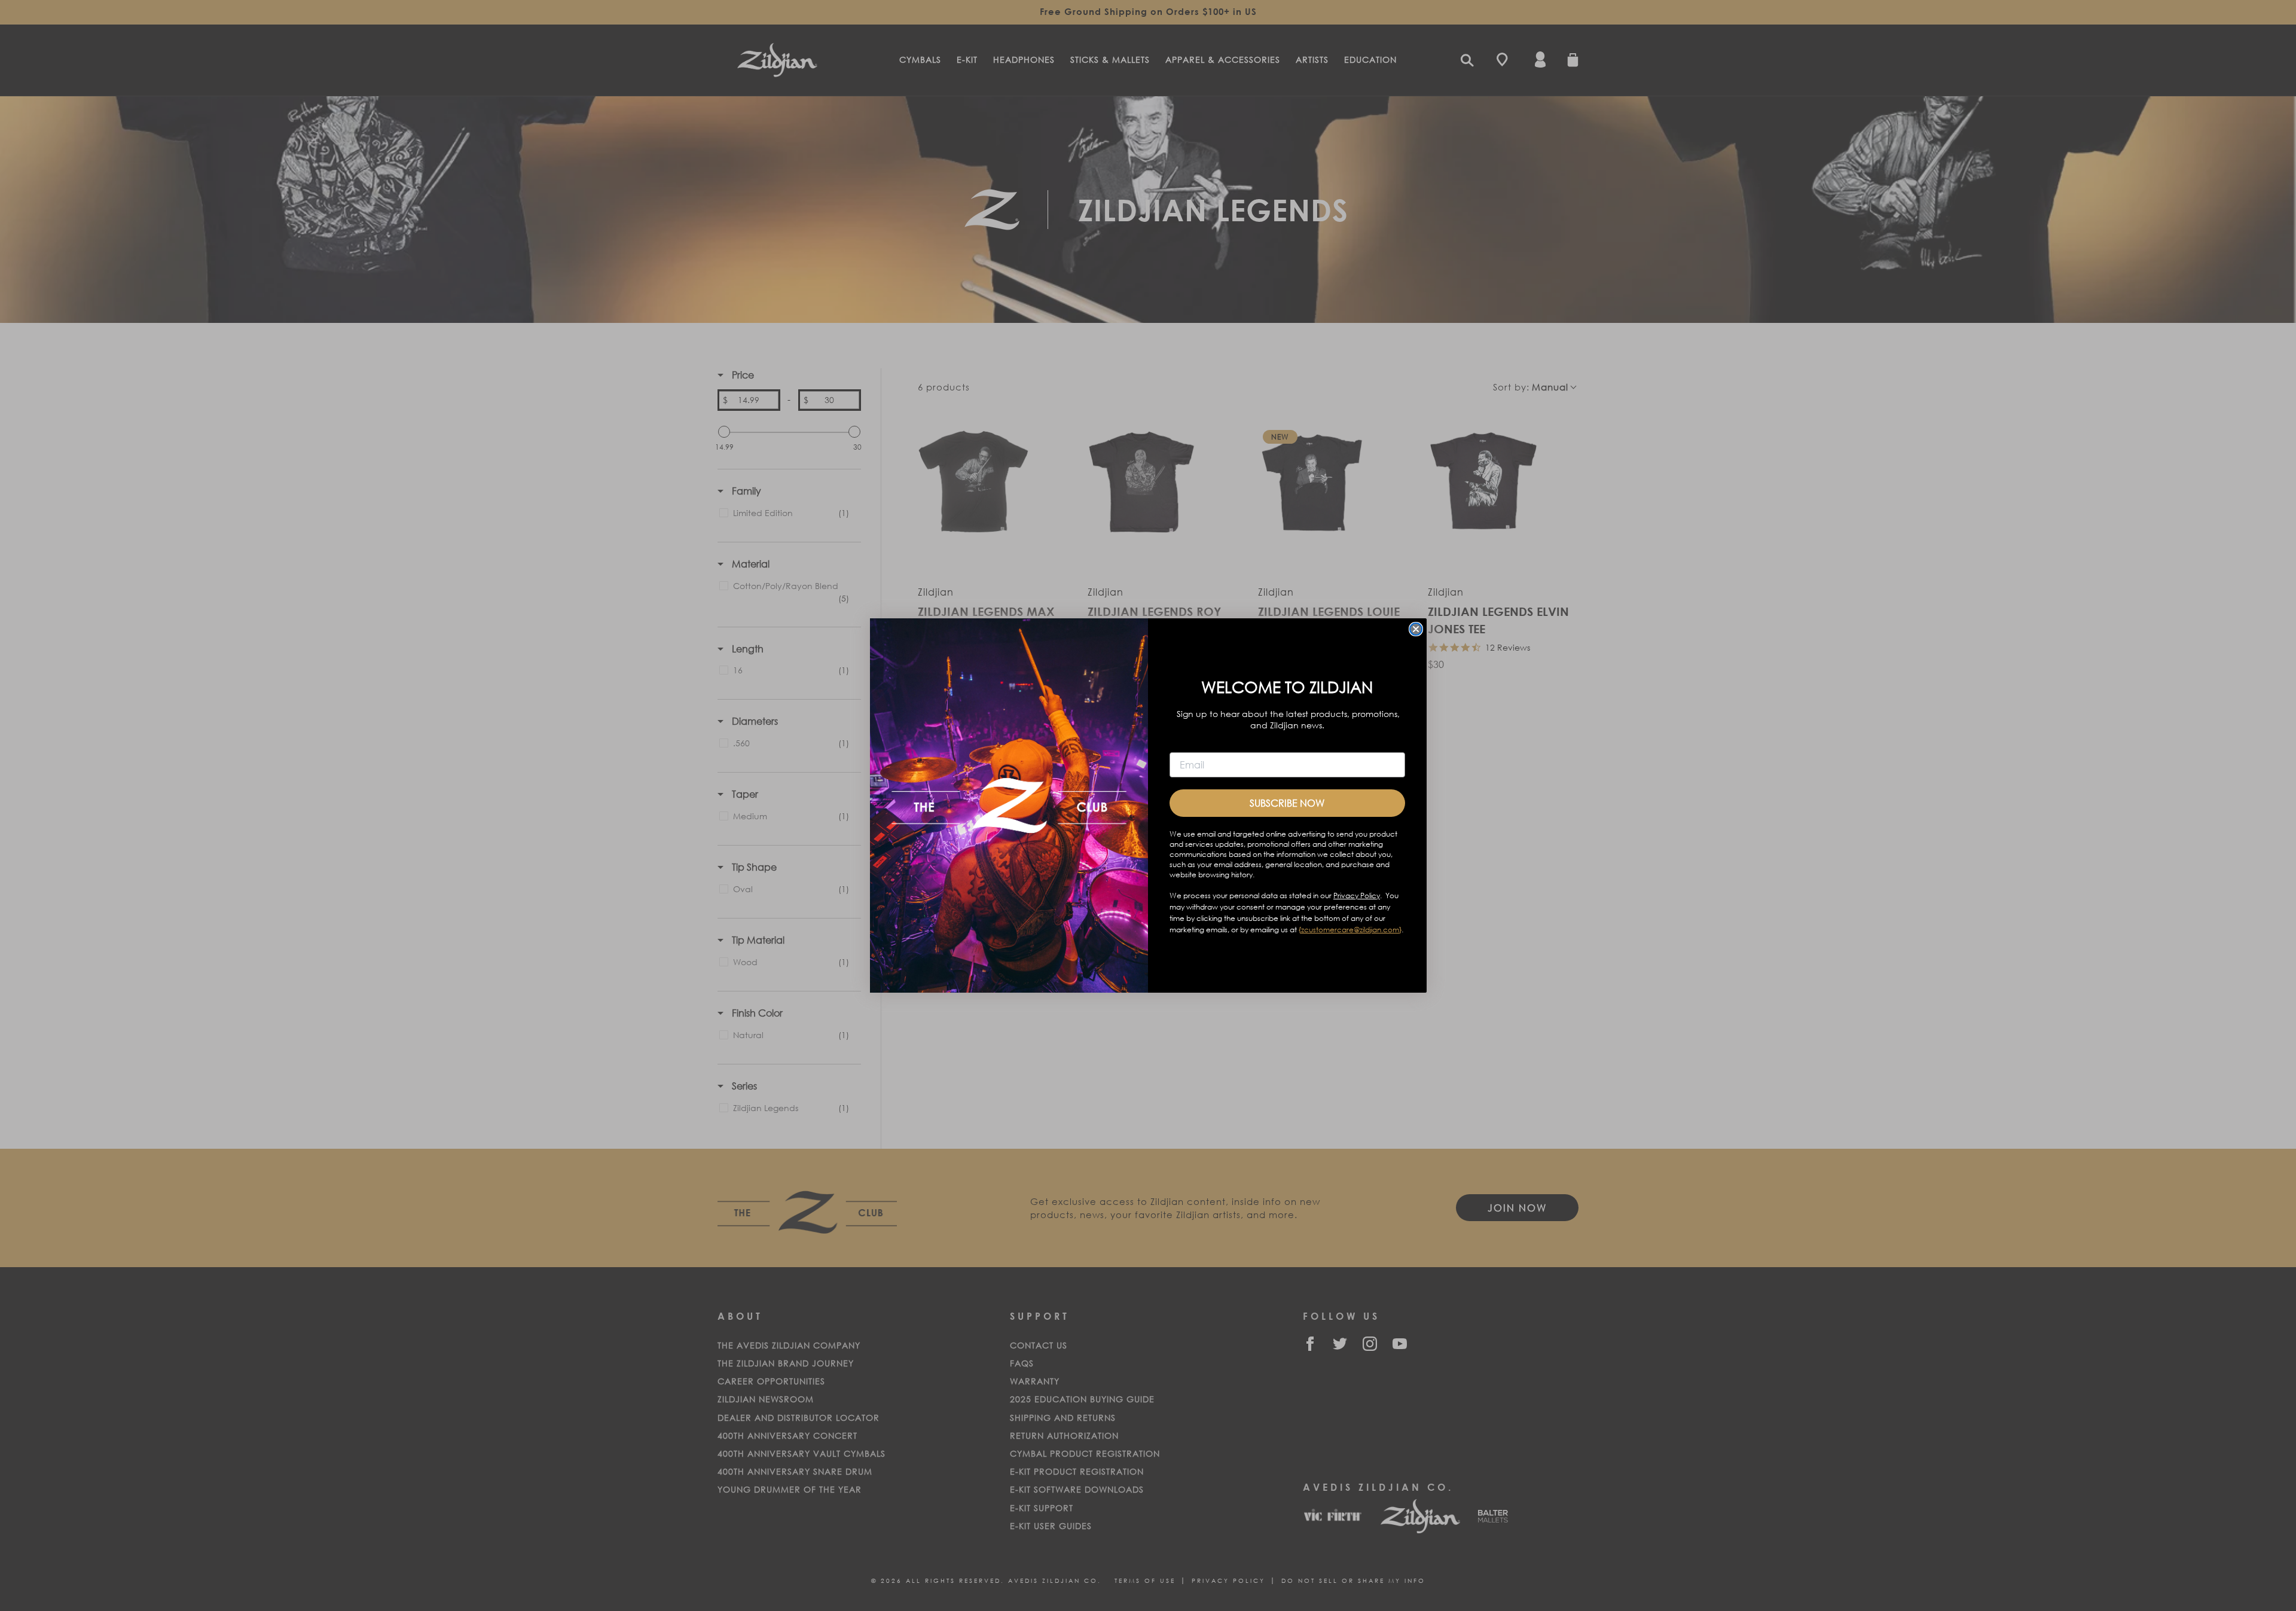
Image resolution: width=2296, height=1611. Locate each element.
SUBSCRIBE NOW (1287, 803)
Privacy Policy (1357, 895)
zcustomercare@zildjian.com (1350, 930)
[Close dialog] (1416, 629)
